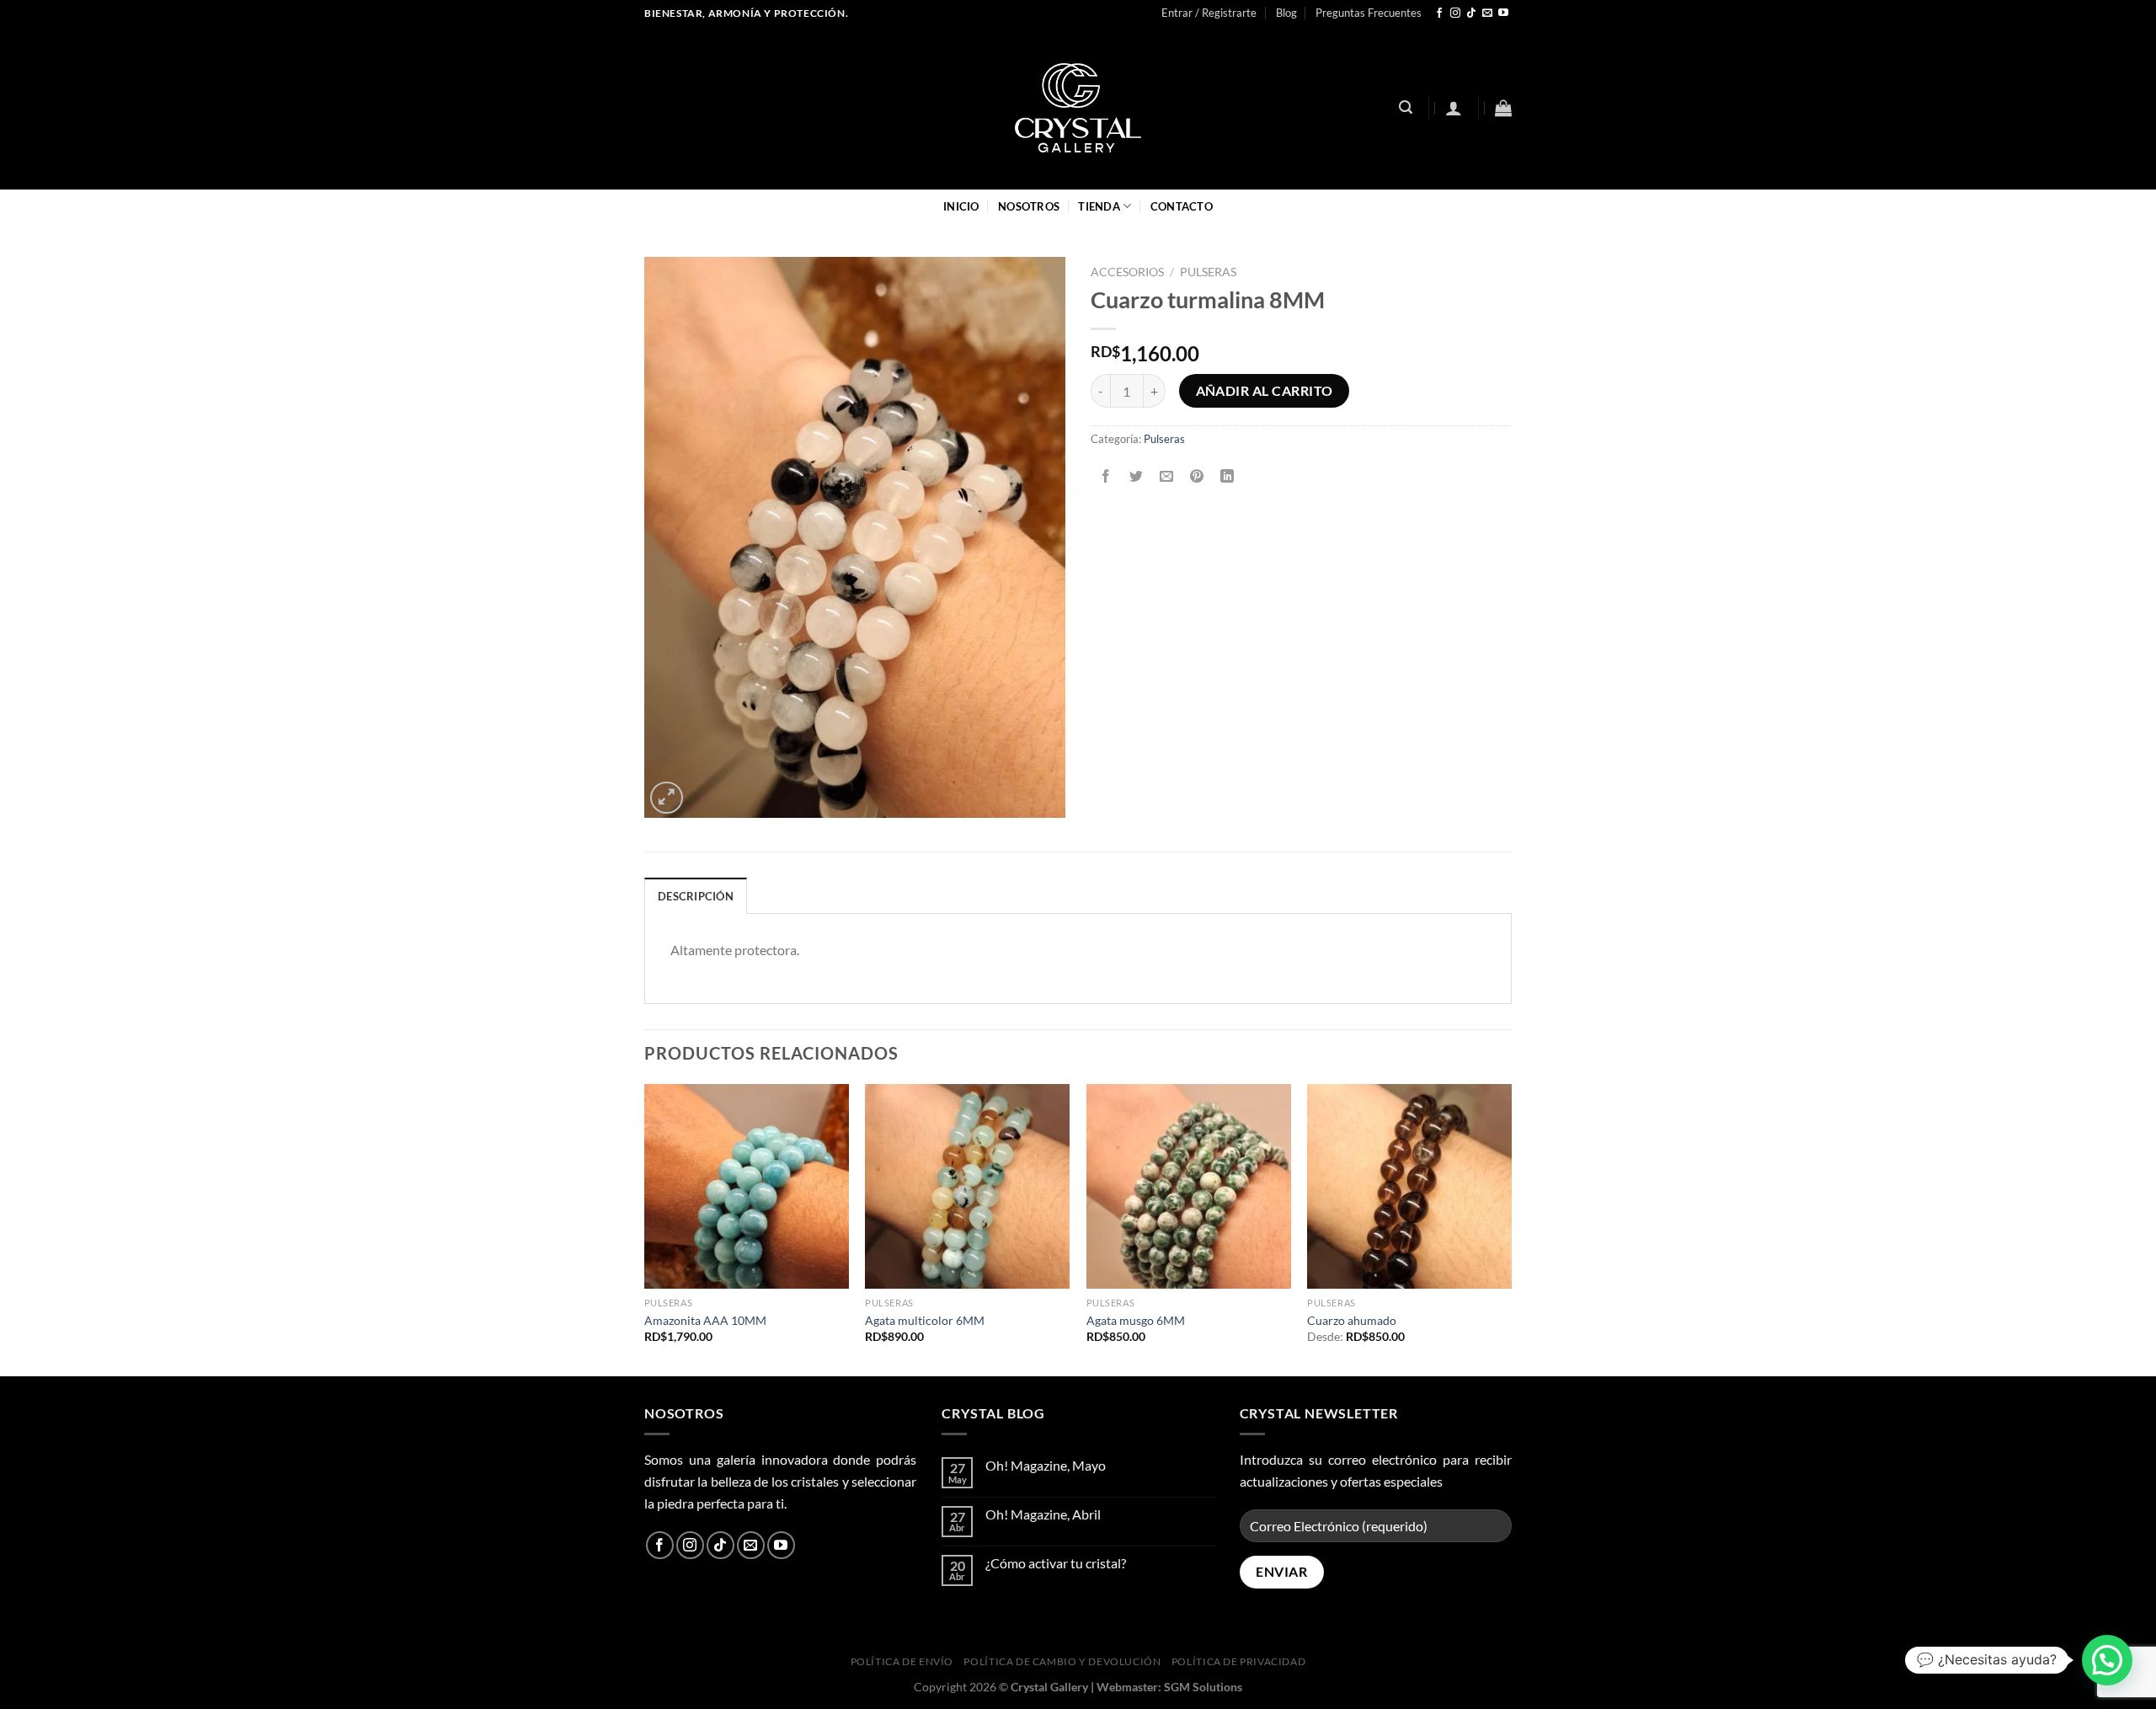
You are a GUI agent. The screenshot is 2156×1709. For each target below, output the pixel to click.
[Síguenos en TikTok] (1471, 13)
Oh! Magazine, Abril (1043, 1514)
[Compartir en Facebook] (1106, 476)
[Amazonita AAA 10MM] (747, 1186)
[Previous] (645, 1228)
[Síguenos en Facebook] (1439, 13)
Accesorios (1127, 272)
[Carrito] (1503, 108)
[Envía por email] (1167, 476)
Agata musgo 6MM (1136, 1320)
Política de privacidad (1238, 1661)
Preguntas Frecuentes (1369, 13)
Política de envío (902, 1661)
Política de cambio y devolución (1062, 1661)
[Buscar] (1406, 107)
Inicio (961, 206)
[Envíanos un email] (1487, 13)
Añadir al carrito (1265, 391)
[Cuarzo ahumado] (1409, 1186)
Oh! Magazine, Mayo (1046, 1465)
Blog (1286, 13)
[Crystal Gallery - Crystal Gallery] (1078, 108)
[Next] (1511, 1228)
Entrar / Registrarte (1209, 13)
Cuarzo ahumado (1352, 1320)
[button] (2107, 1660)
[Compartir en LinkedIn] (1227, 476)
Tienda (1099, 206)
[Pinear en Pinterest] (1197, 476)
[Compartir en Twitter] (1137, 476)
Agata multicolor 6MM (925, 1320)
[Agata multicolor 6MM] (967, 1186)
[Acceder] (1454, 108)
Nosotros (1029, 206)
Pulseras (1208, 272)
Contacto (1182, 206)
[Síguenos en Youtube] (1503, 13)
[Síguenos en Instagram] (1455, 13)
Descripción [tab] (696, 896)
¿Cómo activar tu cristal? (1056, 1563)
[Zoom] (667, 798)
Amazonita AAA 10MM (705, 1320)
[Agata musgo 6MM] (1189, 1186)
